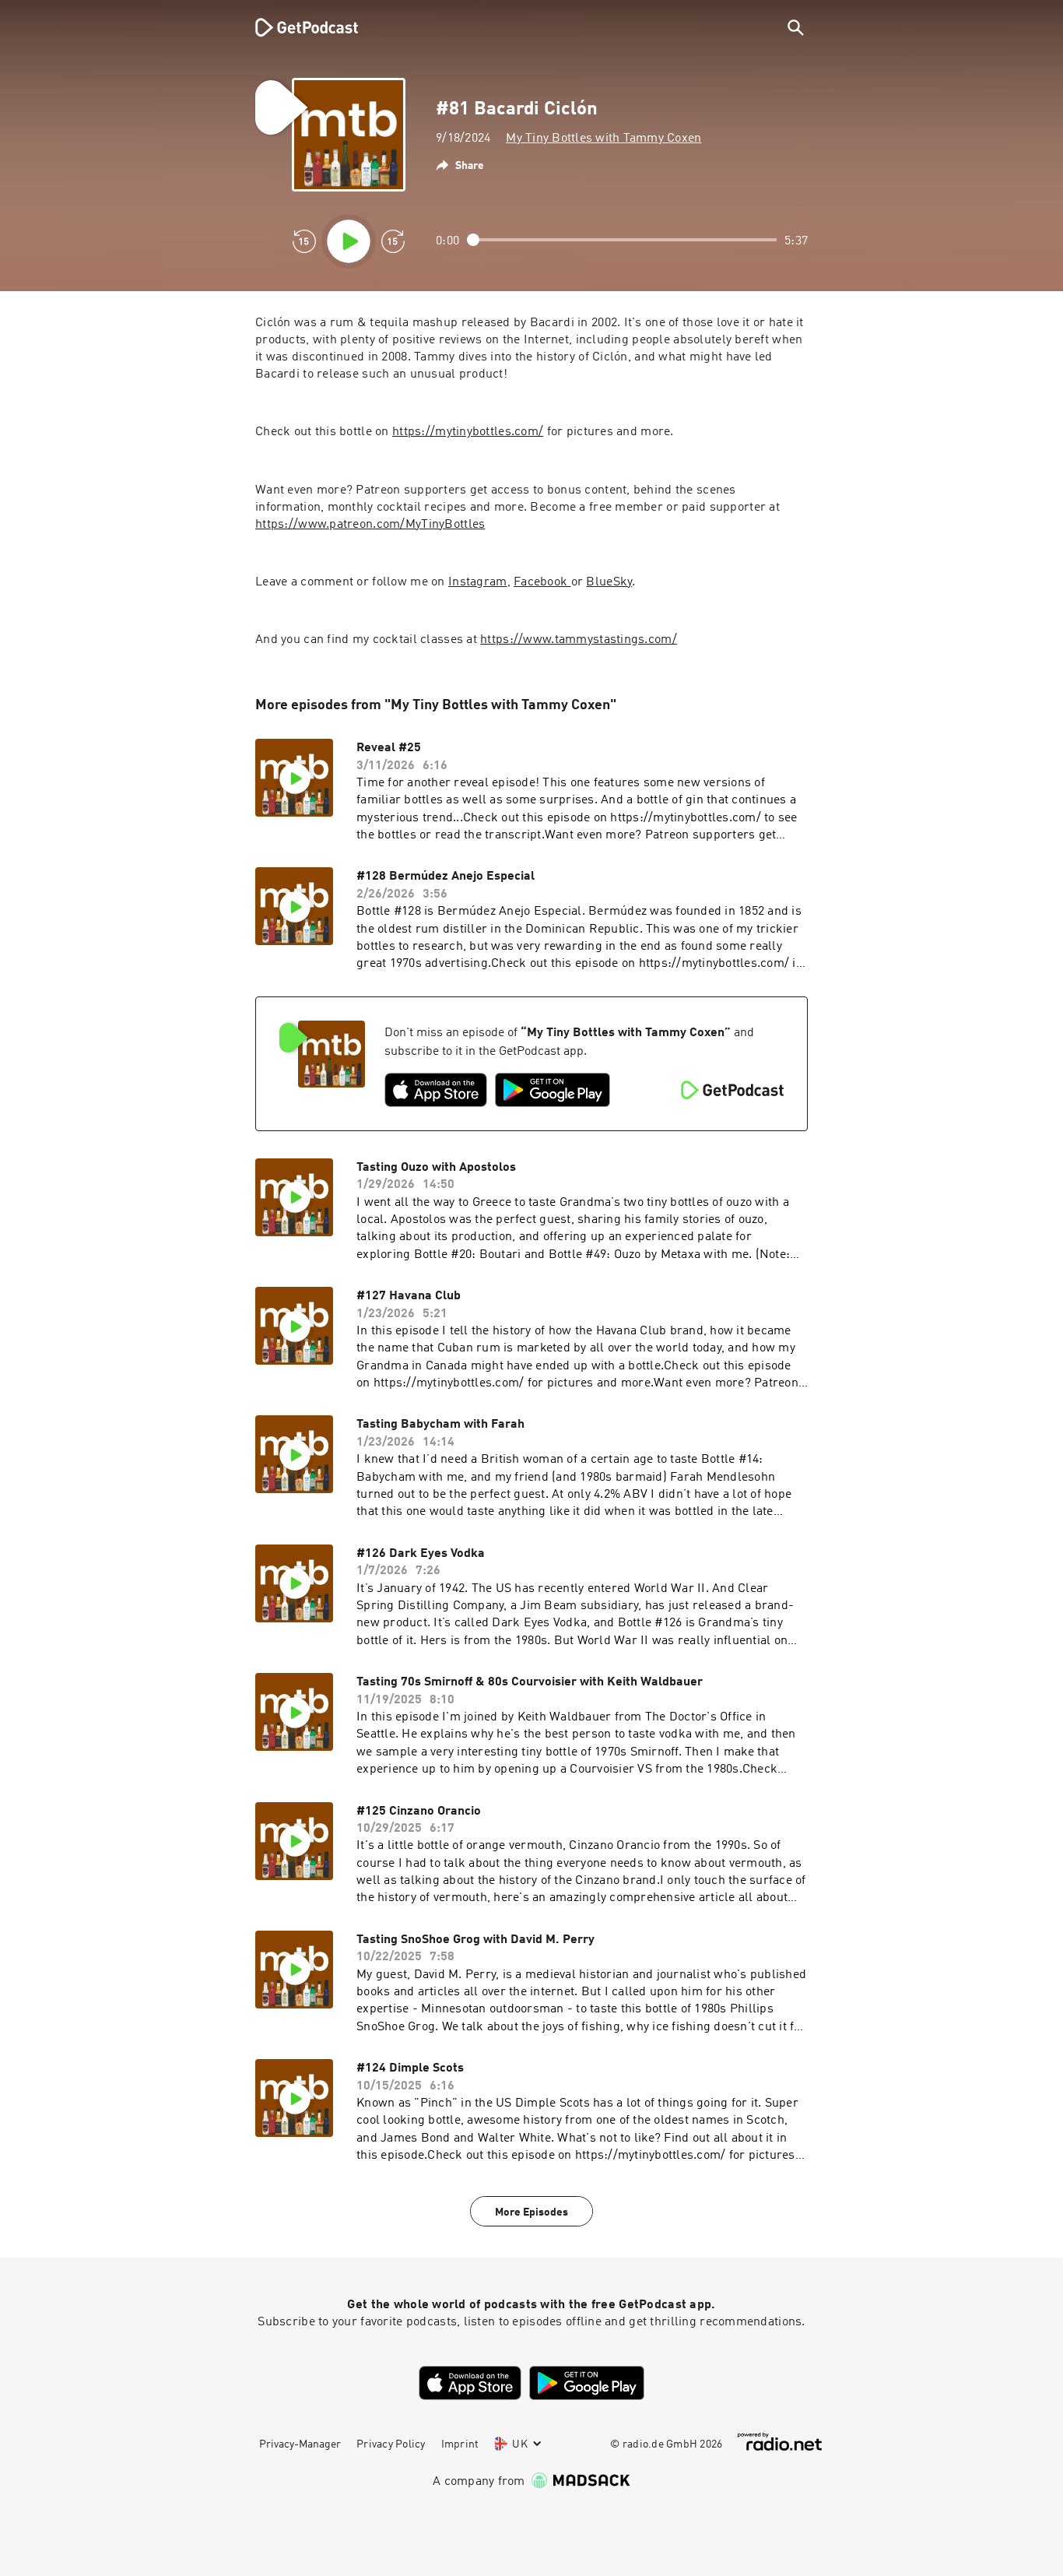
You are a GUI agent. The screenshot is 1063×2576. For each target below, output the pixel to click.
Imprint (460, 2444)
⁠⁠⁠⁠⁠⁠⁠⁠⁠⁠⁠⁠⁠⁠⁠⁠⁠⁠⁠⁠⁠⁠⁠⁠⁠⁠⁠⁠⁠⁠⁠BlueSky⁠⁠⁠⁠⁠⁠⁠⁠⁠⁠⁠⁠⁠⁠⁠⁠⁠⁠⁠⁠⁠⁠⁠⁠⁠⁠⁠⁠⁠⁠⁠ (609, 582)
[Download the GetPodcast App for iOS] (436, 1090)
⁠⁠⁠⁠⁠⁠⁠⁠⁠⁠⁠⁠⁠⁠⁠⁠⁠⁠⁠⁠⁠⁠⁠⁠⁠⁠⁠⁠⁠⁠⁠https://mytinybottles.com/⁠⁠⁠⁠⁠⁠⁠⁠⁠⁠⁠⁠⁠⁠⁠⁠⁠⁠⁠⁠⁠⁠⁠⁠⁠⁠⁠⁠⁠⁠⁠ (468, 432)
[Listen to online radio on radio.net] (780, 2442)
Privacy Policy (391, 2444)
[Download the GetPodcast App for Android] (553, 1090)
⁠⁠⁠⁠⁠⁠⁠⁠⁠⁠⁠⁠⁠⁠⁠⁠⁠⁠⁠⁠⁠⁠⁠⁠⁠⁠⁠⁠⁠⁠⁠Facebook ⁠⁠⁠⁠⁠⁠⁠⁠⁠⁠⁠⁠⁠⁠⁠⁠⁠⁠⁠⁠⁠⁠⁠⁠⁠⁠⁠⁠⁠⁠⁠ (542, 582)
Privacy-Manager (300, 2444)
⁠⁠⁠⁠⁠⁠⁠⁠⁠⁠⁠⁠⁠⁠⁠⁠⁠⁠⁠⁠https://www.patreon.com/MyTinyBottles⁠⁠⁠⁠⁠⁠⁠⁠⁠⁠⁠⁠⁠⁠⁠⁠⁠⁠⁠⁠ (370, 525)
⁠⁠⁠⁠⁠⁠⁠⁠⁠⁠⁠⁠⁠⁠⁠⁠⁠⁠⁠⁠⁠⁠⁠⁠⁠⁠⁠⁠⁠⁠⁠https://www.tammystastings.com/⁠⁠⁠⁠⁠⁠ (579, 640)
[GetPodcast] (296, 27)
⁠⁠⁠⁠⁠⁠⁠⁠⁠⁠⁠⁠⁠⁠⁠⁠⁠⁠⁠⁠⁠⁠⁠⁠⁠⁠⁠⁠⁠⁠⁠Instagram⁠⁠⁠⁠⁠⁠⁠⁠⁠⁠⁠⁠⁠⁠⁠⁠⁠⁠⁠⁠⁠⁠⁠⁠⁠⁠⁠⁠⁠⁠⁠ (478, 582)
